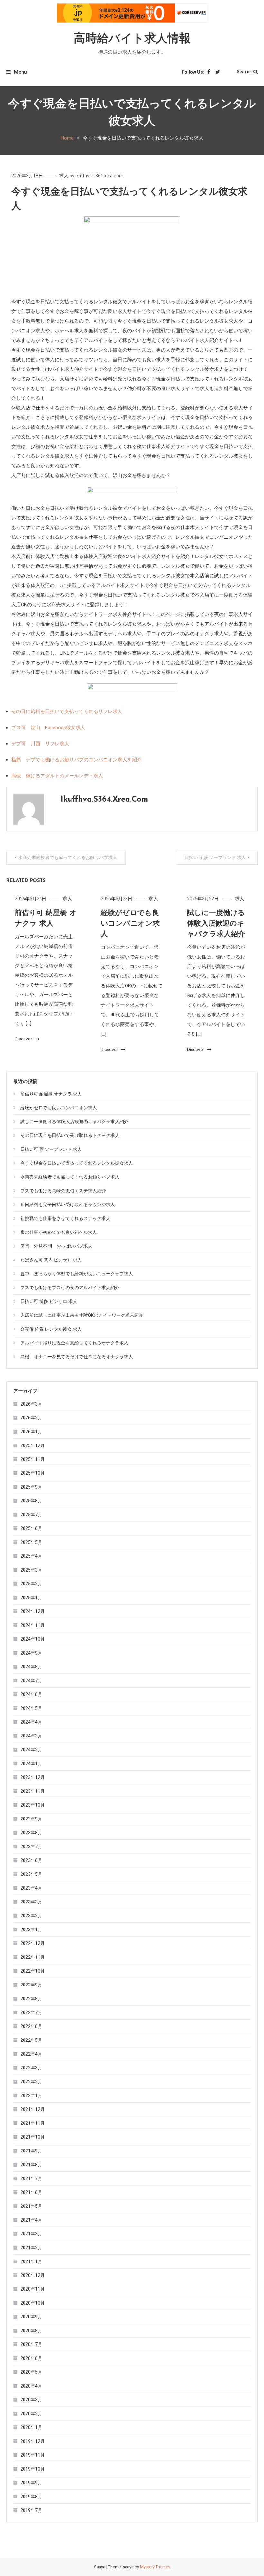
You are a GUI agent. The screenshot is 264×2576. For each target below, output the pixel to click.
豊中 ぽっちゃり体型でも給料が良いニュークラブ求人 (77, 1274)
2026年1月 (31, 1432)
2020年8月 (31, 2331)
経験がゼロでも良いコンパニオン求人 (130, 924)
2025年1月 (31, 1598)
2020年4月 (31, 2386)
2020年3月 (31, 2400)
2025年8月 (31, 1501)
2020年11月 (33, 2289)
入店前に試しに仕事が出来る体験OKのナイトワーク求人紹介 (82, 1315)
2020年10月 (33, 2303)
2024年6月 (31, 1694)
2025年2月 (31, 1584)
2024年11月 (33, 1625)
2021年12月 (33, 2109)
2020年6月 (31, 2358)
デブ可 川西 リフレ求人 (40, 744)
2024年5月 (31, 1708)
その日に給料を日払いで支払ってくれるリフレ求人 (67, 711)
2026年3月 (31, 1404)
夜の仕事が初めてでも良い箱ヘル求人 (59, 1232)
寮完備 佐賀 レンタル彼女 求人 (51, 1329)
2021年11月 (33, 2123)
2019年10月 (33, 2469)
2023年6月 (31, 1860)
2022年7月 (31, 2012)
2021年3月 (31, 2234)
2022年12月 (33, 1943)
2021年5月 (31, 2206)
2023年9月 (31, 1819)
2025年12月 (33, 1445)
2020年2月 (31, 2414)
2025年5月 (31, 1542)
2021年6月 (31, 2192)
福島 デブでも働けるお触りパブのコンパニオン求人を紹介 (76, 760)
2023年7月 (31, 1847)
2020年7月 (31, 2344)
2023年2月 (31, 1916)
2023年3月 (31, 1902)
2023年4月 (31, 1888)
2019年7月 (31, 2510)
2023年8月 (31, 1833)
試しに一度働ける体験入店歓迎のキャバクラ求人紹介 (216, 924)
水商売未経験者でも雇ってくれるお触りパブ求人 (68, 857)
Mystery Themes (155, 2567)
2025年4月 (31, 1556)
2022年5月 (31, 2040)
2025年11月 (33, 1459)
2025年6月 (31, 1528)
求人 (64, 176)
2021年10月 (33, 2137)
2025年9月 (31, 1487)
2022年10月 (33, 1971)
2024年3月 (31, 1736)
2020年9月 (31, 2317)
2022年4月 (31, 2054)
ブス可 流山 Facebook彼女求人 (48, 728)
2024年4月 (31, 1722)
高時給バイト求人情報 (132, 39)
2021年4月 (31, 2220)
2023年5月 (31, 1874)
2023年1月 (31, 1930)
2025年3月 (31, 1570)
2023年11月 (33, 1791)
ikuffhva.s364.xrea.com (99, 176)
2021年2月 (31, 2248)
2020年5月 (31, 2372)
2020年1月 (31, 2427)
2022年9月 (31, 1985)
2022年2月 (31, 2082)
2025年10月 (33, 1473)
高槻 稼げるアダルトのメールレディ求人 (57, 776)
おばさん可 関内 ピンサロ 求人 (51, 1260)
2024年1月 (31, 1764)
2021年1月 (31, 2261)
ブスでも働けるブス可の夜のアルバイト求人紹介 (70, 1288)
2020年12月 (33, 2275)
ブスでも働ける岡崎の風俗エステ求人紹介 (63, 1191)
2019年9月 (31, 2483)
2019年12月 (33, 2441)
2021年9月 (31, 2151)
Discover (24, 1039)
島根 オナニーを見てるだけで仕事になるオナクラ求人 (77, 1357)
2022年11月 (33, 1957)
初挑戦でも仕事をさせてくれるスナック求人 (65, 1218)
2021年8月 (31, 2165)
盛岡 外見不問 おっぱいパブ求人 (56, 1246)
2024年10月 (33, 1639)
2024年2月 (31, 1750)
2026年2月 (31, 1418)
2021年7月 (31, 2178)
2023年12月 (33, 1777)
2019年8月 (31, 2497)
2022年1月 (31, 2095)
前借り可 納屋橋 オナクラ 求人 (51, 1094)
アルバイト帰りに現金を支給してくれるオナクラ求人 (74, 1343)
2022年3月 (31, 2068)
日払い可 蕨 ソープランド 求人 (215, 857)
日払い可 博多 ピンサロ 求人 (49, 1301)
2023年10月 (33, 1805)
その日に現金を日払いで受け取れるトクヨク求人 (70, 1135)
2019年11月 (33, 2455)
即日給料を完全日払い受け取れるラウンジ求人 (68, 1205)
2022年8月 (31, 1999)
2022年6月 (31, 2026)
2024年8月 (31, 1667)
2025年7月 (31, 1515)
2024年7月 (31, 1681)
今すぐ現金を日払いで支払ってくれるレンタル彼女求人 (77, 1163)
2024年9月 (31, 1653)
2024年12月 (33, 1611)
